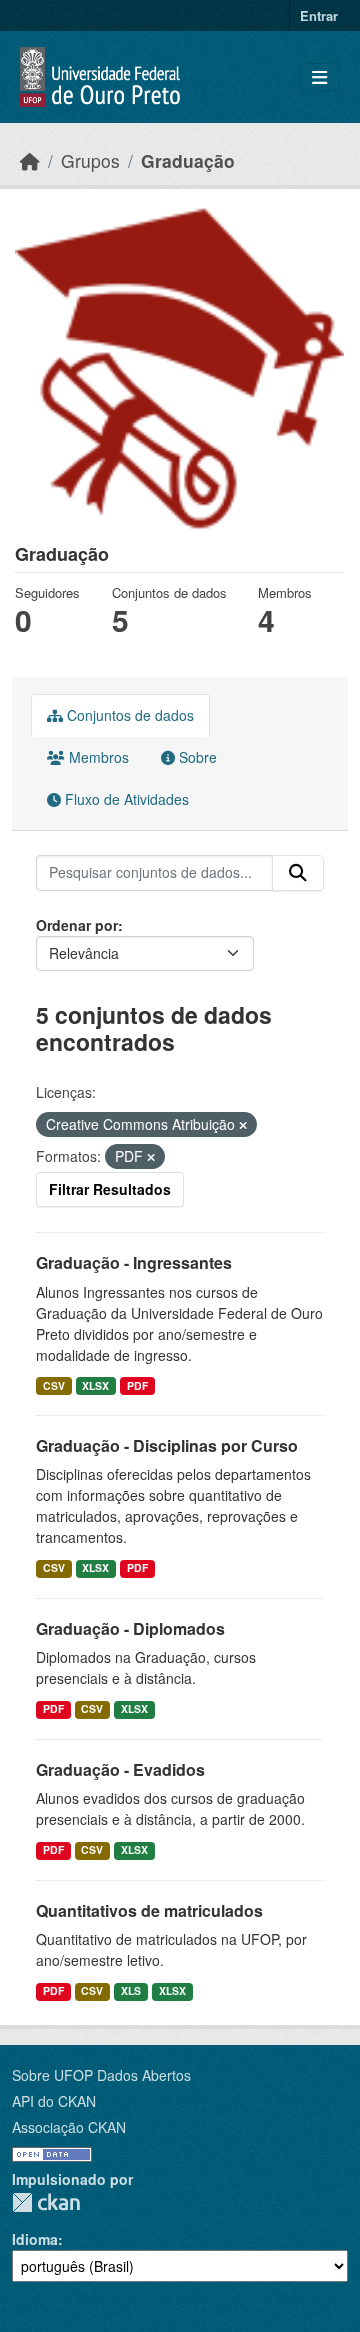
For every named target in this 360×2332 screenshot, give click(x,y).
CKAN (46, 2202)
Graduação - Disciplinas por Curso (167, 1445)
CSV (54, 1385)
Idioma (35, 2239)
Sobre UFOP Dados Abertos (101, 2075)
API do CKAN (54, 2101)
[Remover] (243, 1125)
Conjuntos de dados (128, 715)
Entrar (319, 15)
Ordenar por (77, 925)
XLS (131, 1990)
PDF (137, 1385)
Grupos (90, 160)
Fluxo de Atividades (125, 799)
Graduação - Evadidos (120, 1769)
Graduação (188, 160)
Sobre (196, 757)
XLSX (95, 1385)
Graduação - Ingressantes (134, 1262)
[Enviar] (298, 873)
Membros (97, 757)
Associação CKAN (69, 2127)
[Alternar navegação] (319, 77)
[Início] (30, 160)
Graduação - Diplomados (130, 1628)
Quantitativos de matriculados (149, 1910)
